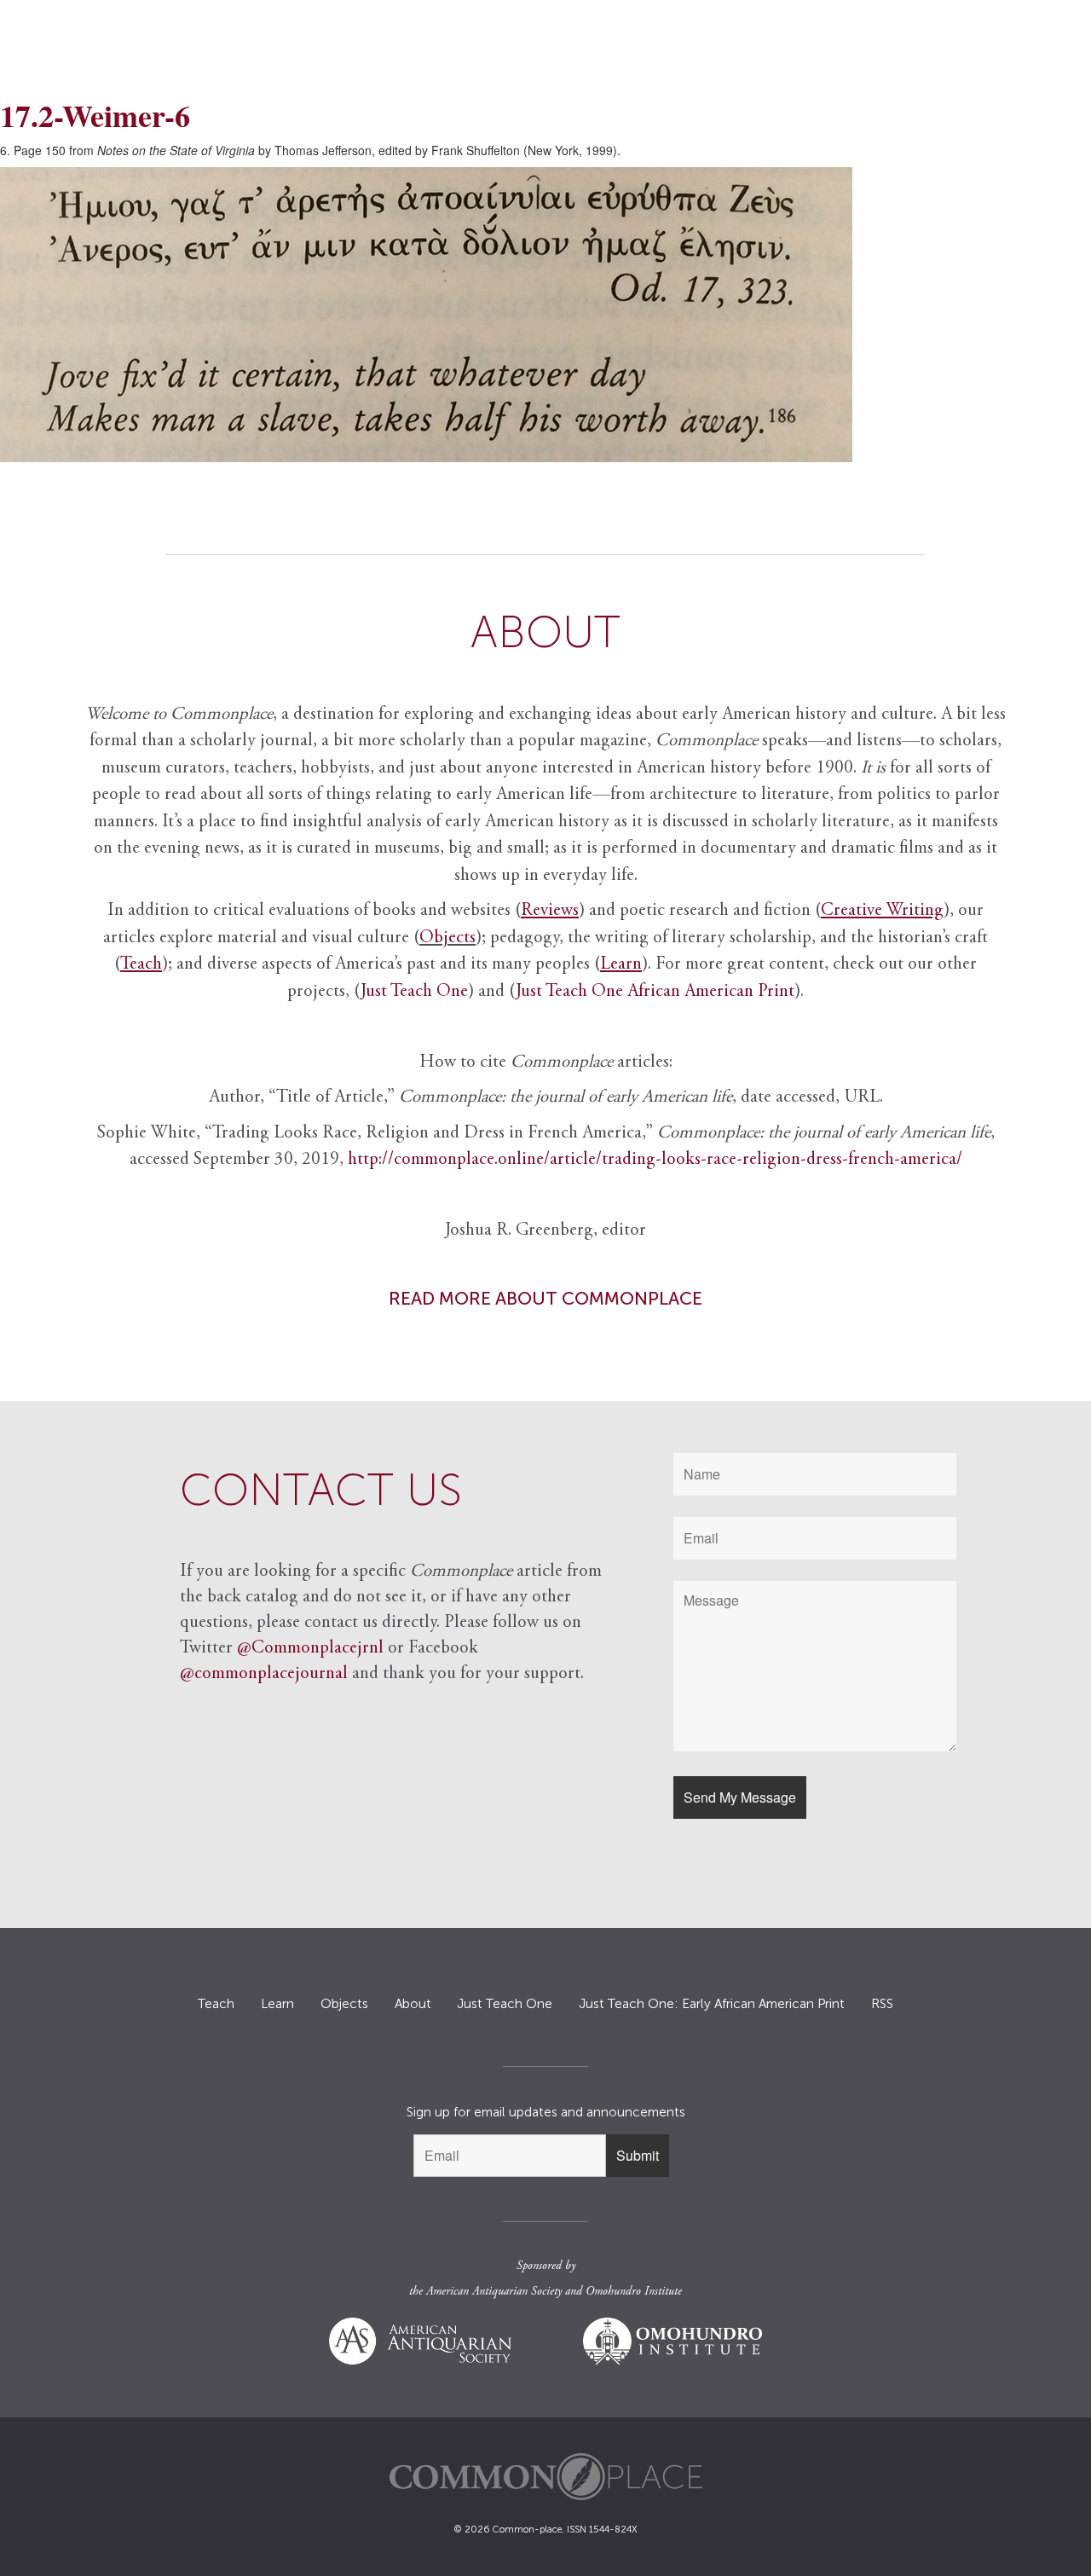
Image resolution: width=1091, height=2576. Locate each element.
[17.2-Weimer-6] (545, 315)
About (413, 2004)
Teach (216, 2004)
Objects (447, 938)
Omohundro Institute (634, 2292)
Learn (277, 2004)
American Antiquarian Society (494, 2292)
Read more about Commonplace (545, 1298)
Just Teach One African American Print (655, 992)
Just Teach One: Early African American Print (712, 2004)
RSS (882, 2004)
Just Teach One (414, 992)
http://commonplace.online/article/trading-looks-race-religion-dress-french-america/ (655, 1160)
